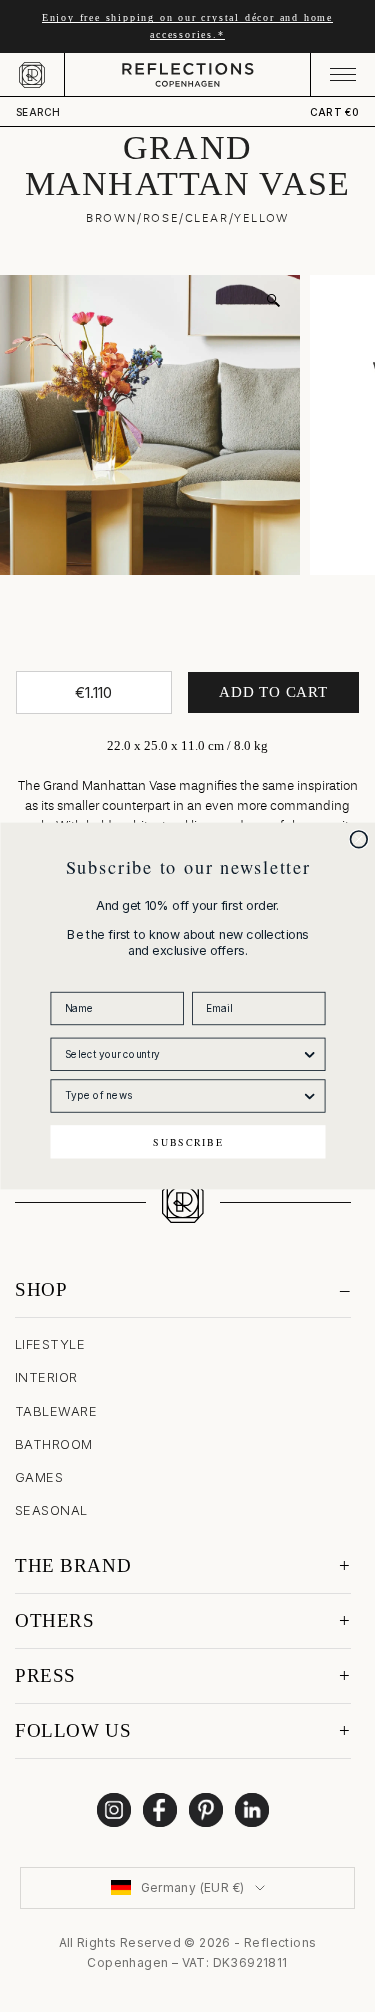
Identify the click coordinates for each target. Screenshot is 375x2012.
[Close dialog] (358, 839)
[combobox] (182, 1054)
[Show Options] (309, 1054)
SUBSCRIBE (188, 1141)
